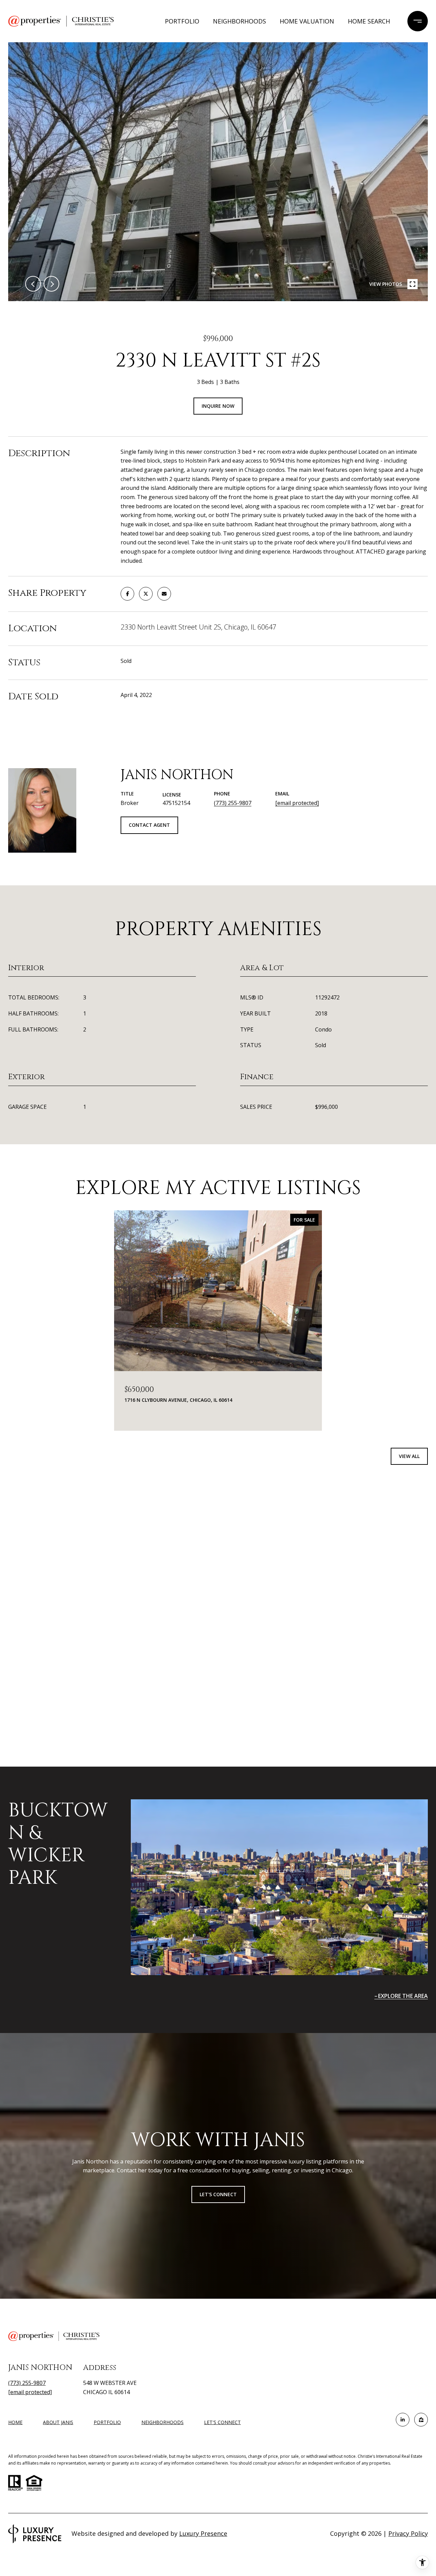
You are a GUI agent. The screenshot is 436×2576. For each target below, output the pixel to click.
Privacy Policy (408, 2533)
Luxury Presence (203, 2533)
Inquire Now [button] (218, 406)
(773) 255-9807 (233, 803)
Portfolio (182, 21)
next (51, 284)
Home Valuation (307, 21)
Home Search (369, 21)
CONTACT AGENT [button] (149, 825)
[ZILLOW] (421, 2420)
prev (33, 284)
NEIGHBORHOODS (162, 2422)
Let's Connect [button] (218, 2194)
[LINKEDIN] (403, 2420)
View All (409, 1456)
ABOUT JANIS (58, 2422)
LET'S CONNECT (222, 2423)
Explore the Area (403, 1996)
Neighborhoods (239, 21)
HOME (15, 2422)
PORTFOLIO (107, 2422)
